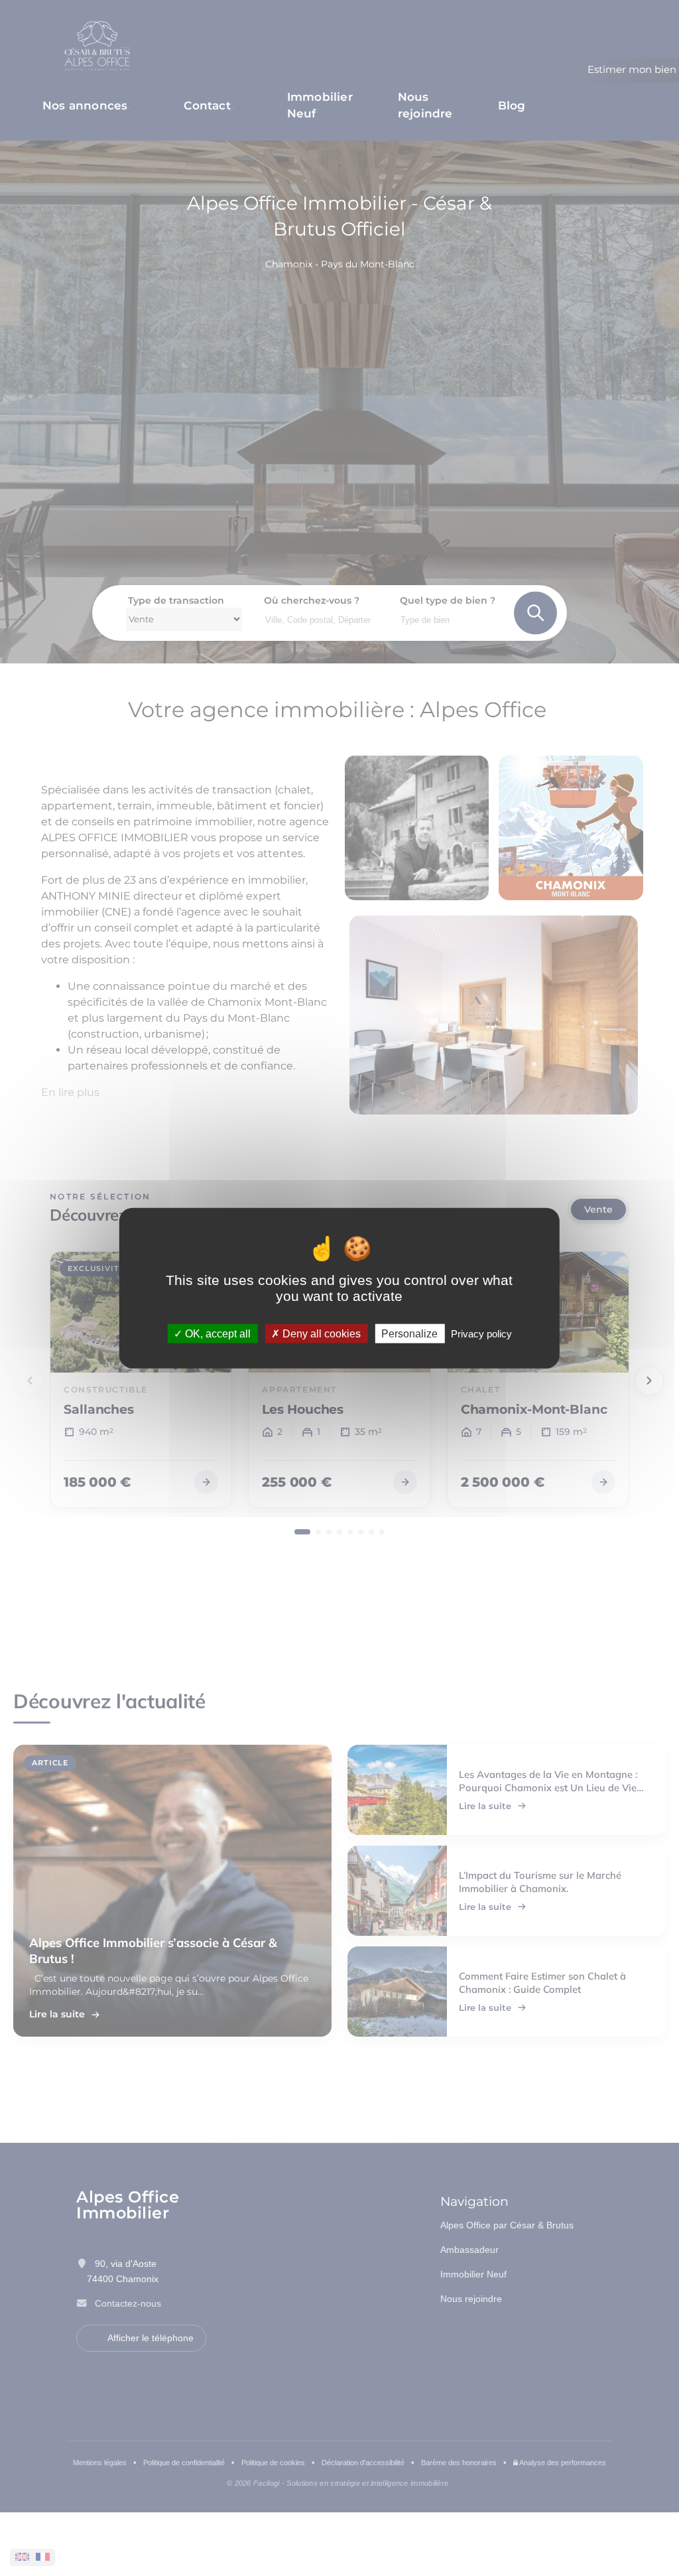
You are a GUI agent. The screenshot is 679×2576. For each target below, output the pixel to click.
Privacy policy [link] (481, 1334)
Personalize (409, 1334)
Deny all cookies (320, 1334)
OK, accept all (216, 1334)
